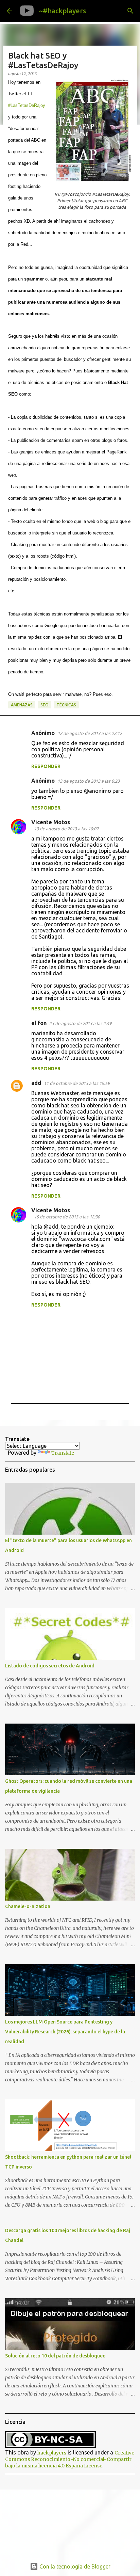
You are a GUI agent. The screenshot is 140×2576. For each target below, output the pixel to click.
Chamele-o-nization (28, 1906)
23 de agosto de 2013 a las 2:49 (80, 1023)
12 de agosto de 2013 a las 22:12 (90, 733)
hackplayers (52, 2453)
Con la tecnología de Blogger (74, 2566)
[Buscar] (130, 11)
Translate (63, 1453)
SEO (45, 705)
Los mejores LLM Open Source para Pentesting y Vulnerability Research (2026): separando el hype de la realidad (65, 2032)
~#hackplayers (63, 11)
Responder (46, 766)
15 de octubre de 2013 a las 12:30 (67, 1217)
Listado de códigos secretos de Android (50, 1666)
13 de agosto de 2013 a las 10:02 (66, 829)
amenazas (22, 705)
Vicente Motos (51, 822)
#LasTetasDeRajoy (27, 105)
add (36, 1083)
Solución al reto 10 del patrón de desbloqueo (55, 2356)
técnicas (66, 705)
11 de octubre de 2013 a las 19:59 (77, 1083)
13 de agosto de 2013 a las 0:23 (89, 781)
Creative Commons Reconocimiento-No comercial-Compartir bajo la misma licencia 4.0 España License (70, 2459)
